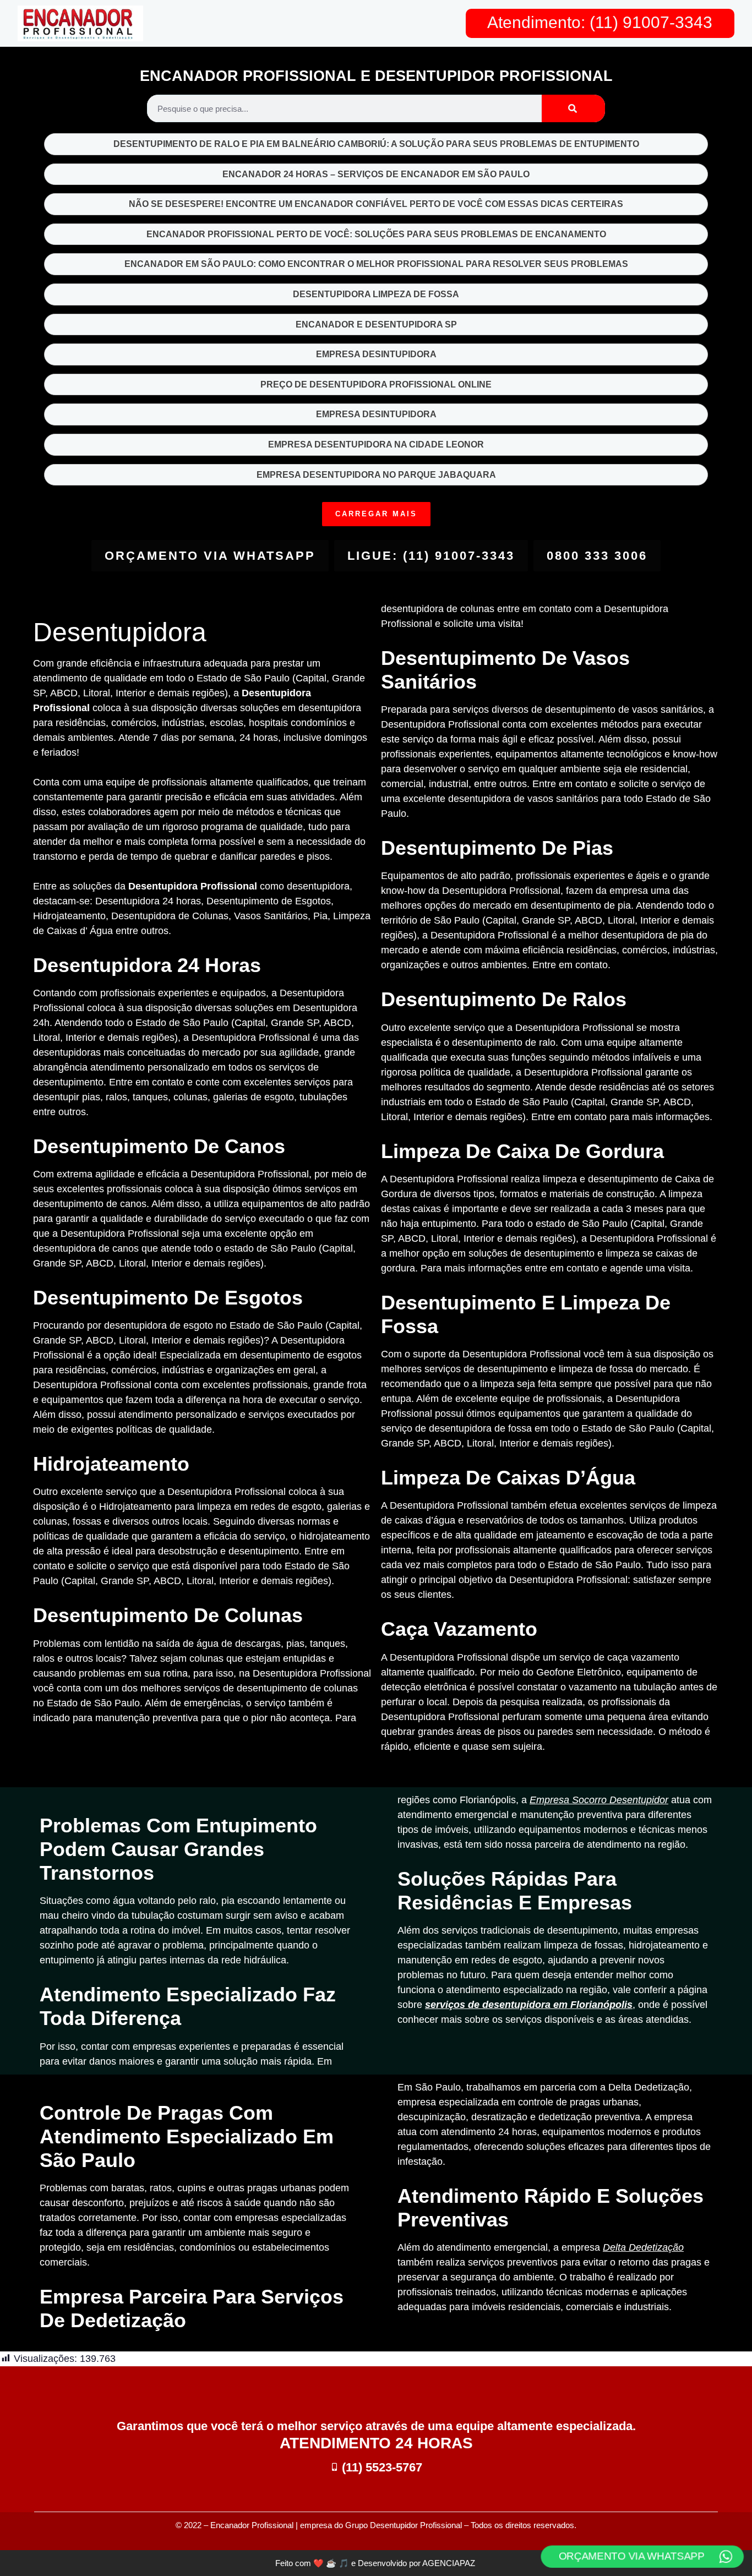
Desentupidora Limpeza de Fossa (376, 294)
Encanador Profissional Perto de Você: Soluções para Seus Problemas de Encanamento (376, 234)
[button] (376, 514)
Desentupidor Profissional (416, 2525)
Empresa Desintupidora (376, 354)
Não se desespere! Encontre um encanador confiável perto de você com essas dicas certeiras (376, 204)
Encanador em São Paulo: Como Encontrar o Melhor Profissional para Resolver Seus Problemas (376, 264)
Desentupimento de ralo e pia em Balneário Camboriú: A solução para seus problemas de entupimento (376, 144)
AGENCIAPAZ (450, 2563)
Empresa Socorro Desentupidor (599, 1800)
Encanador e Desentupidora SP (376, 324)
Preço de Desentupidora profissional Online (376, 384)
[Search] (573, 108)
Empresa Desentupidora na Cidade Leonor (376, 444)
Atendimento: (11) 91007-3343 (600, 22)
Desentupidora (120, 632)
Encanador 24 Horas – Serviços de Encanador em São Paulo (376, 174)
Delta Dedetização (643, 2247)
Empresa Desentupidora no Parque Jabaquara (376, 475)
